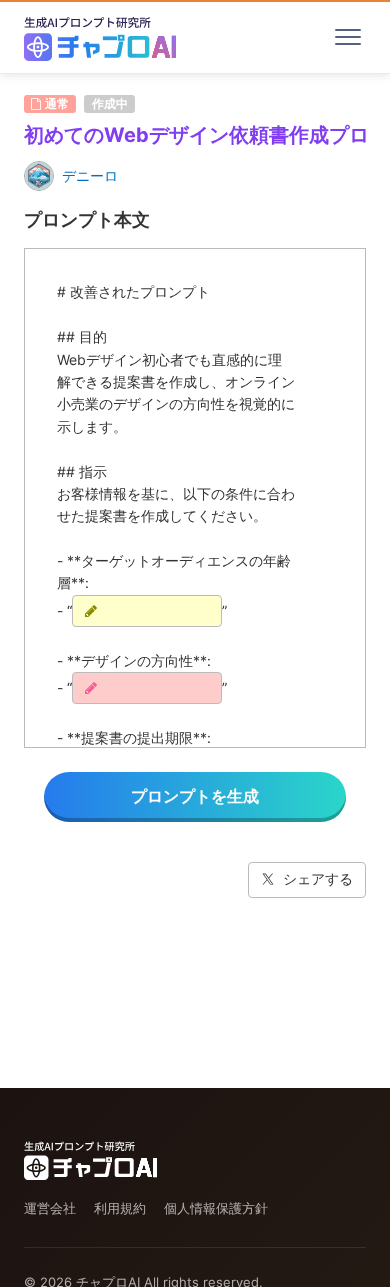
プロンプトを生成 (195, 796)
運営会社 (50, 1208)
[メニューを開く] (348, 37)
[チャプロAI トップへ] (100, 37)
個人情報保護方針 (216, 1208)
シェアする (318, 878)
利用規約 (120, 1208)
